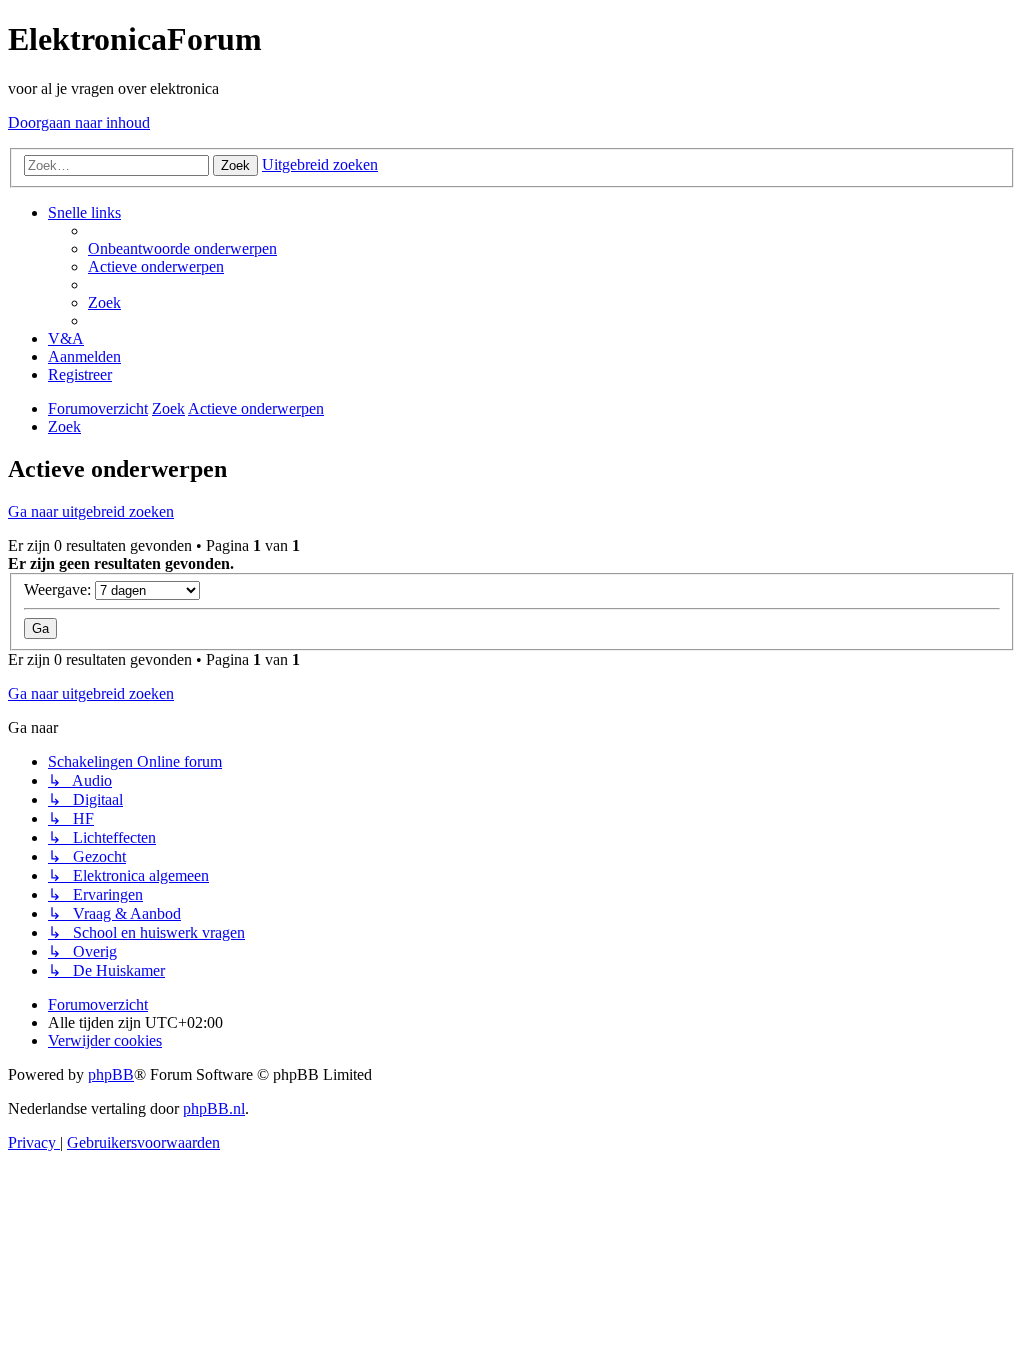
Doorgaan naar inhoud (79, 122)
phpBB (111, 1074)
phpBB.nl (214, 1108)
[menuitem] (182, 248)
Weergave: (59, 589)
